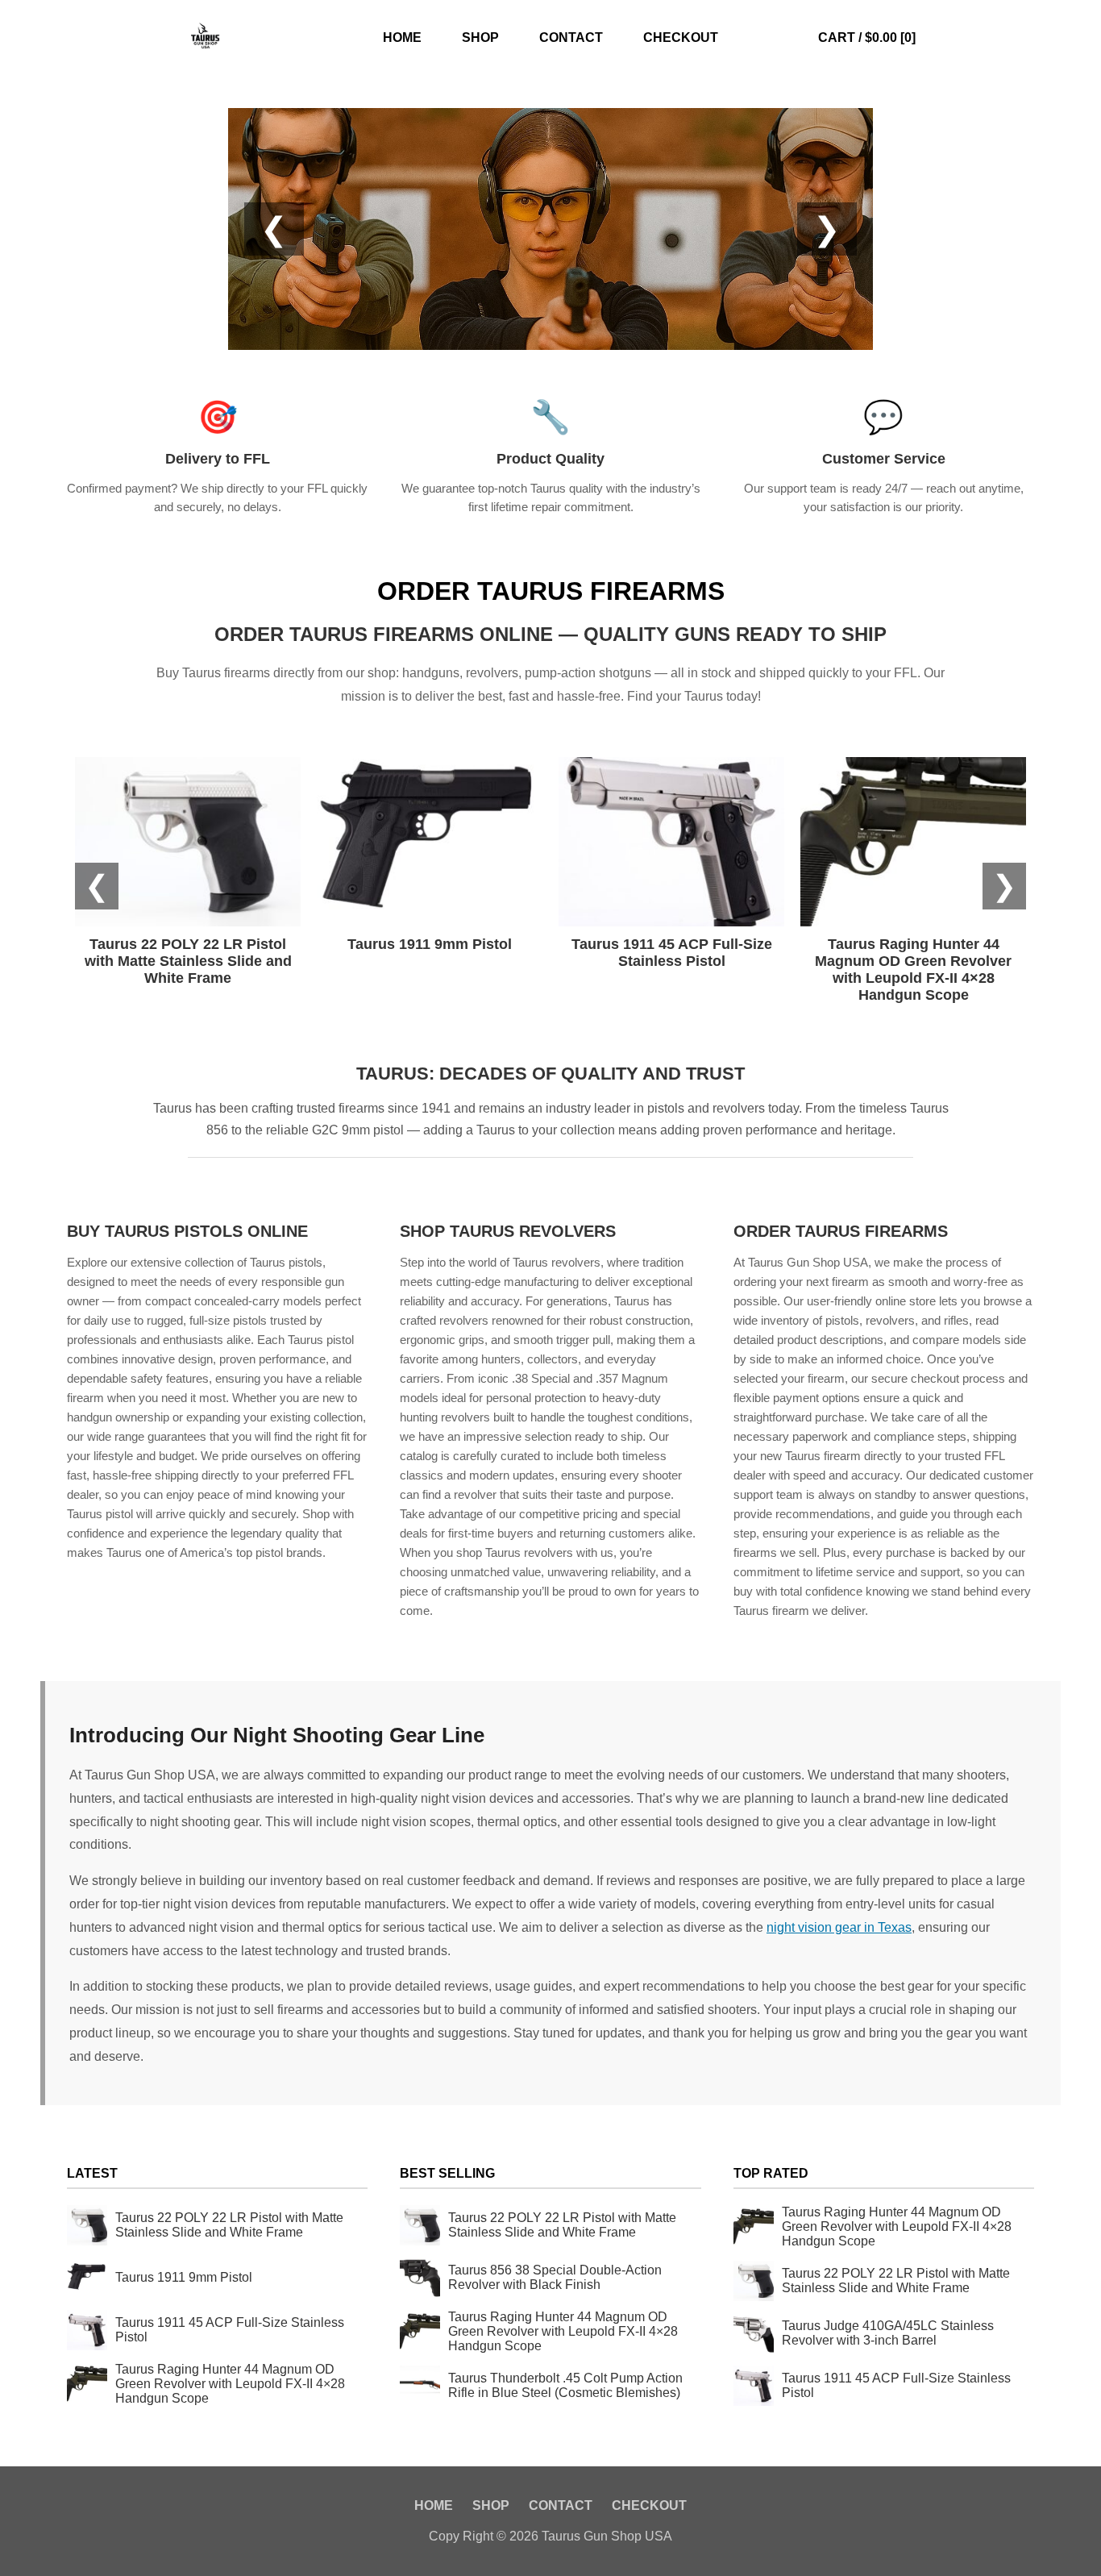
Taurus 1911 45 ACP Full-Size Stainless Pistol (230, 2330)
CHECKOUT (681, 37)
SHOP (480, 37)
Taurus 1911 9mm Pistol (184, 2277)
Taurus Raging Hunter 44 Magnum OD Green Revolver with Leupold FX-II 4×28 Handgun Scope (230, 2384)
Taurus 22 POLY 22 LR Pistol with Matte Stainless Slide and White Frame (229, 2225)
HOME (402, 37)
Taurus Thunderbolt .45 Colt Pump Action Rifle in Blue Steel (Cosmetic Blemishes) (565, 2385)
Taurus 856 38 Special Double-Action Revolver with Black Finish (555, 2277)
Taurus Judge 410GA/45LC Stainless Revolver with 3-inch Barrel (888, 2333)
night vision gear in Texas (839, 1927)
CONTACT (571, 37)
